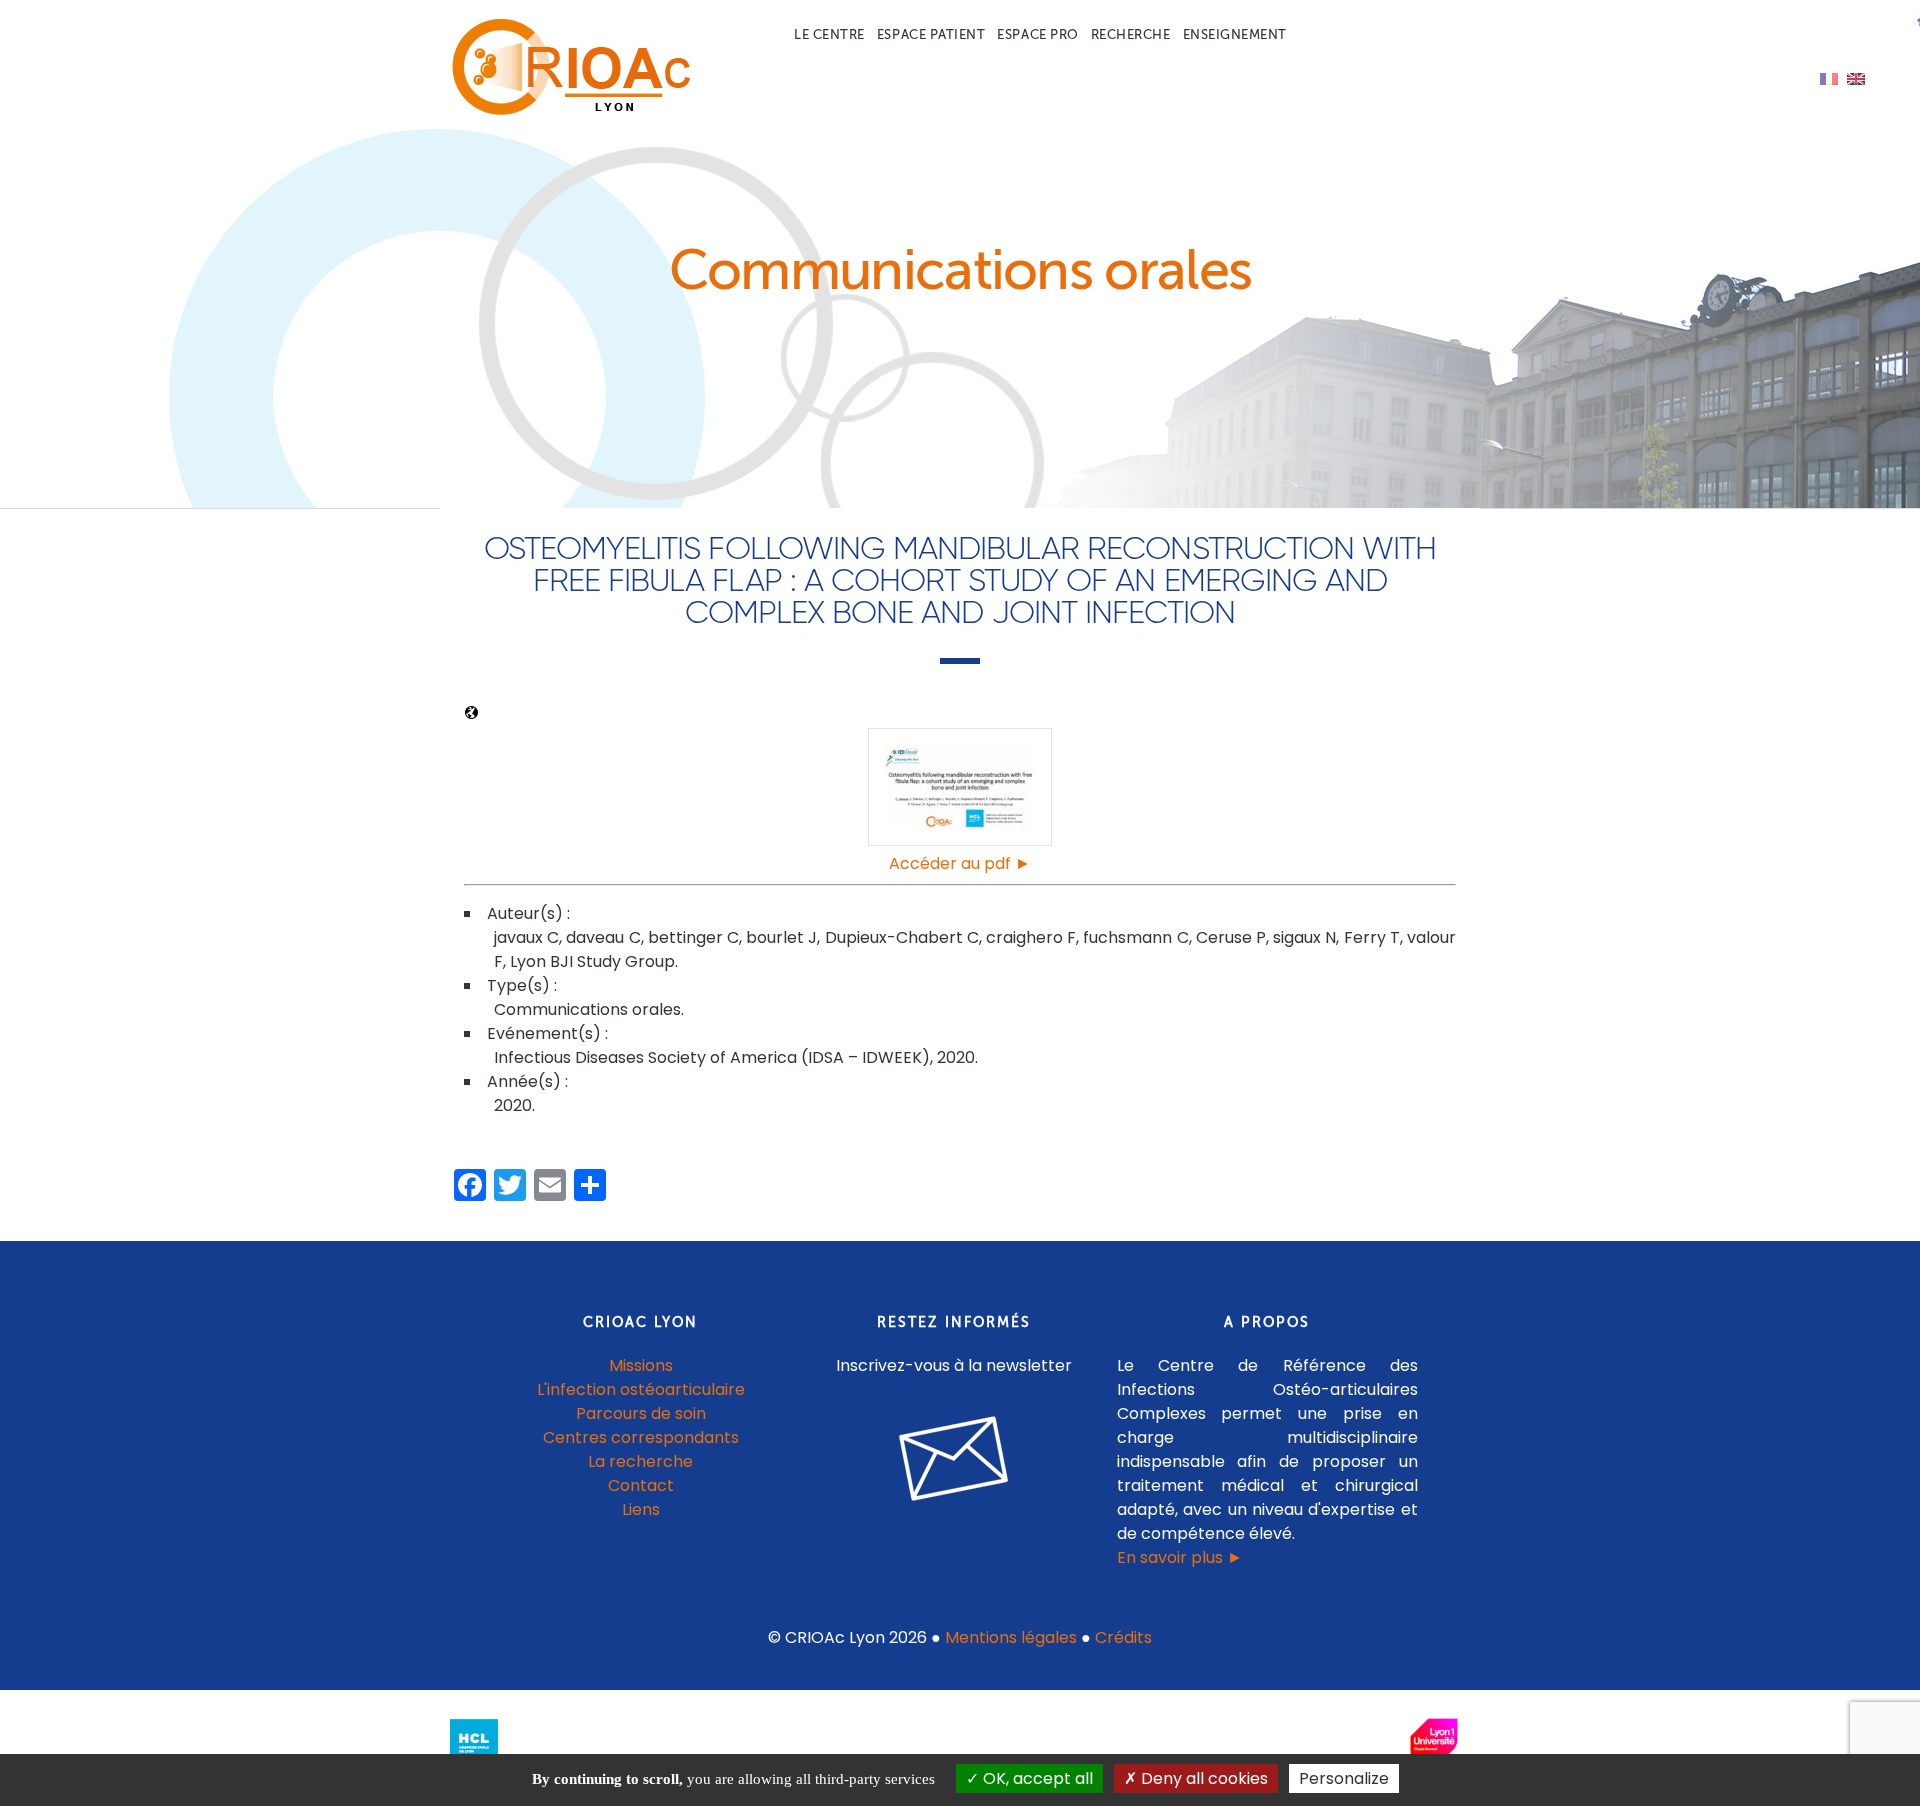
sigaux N (1304, 937)
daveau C (603, 937)
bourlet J (781, 937)
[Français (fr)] (1829, 77)
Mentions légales (1011, 1637)
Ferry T (1372, 937)
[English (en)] (1856, 77)
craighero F (1031, 937)
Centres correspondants (641, 1437)
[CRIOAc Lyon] (566, 111)
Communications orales (587, 1009)
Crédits (1123, 1637)
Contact (641, 1485)
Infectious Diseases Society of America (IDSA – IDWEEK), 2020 (734, 1057)
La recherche (640, 1461)
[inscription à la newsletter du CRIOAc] (954, 1516)
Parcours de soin (641, 1413)
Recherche (1131, 34)
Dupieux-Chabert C (902, 937)
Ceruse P (1231, 937)
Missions (641, 1365)
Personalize (1344, 1778)
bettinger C (693, 937)
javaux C (526, 937)
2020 (513, 1105)
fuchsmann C (1135, 937)
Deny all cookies (1202, 1778)
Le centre (829, 34)
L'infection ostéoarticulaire (641, 1389)
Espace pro (1037, 34)
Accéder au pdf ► (960, 863)
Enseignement (1235, 34)
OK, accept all (1036, 1778)
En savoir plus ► (1180, 1557)
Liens (641, 1509)
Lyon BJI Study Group (592, 961)
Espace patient (931, 34)
